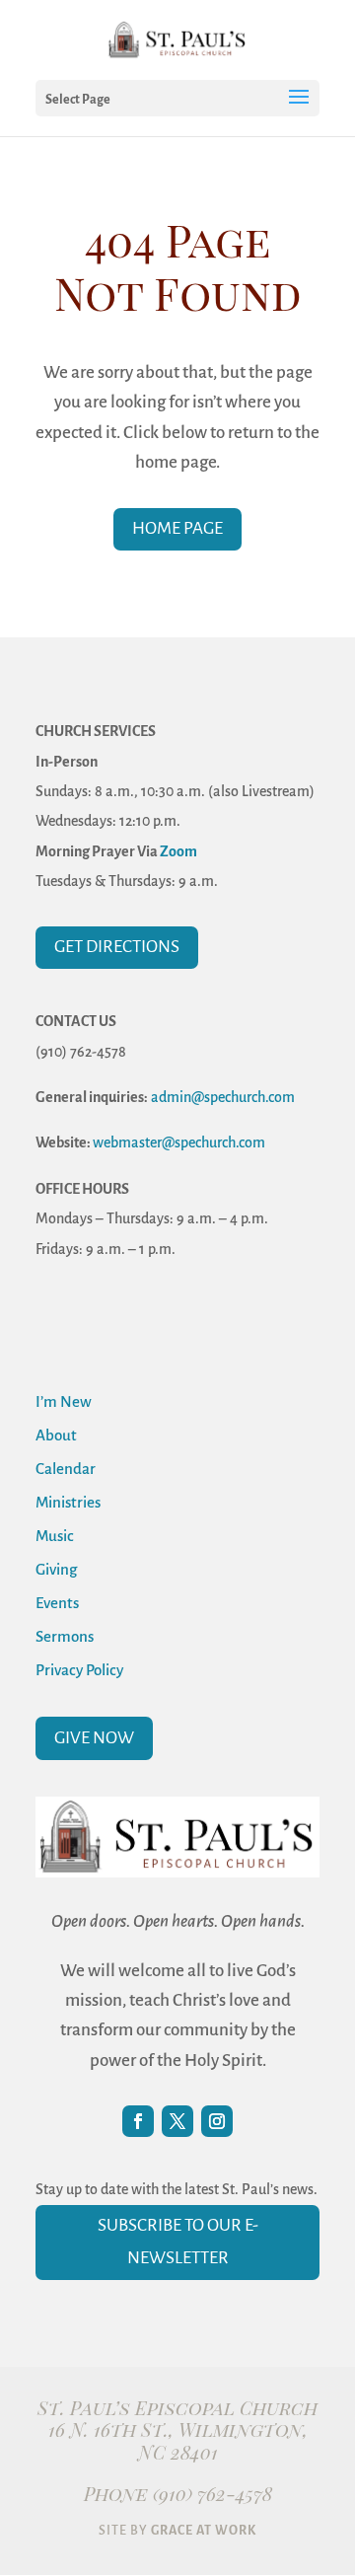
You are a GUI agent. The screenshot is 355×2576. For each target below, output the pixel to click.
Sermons (65, 1636)
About (56, 1435)
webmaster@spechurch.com (179, 1142)
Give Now (94, 1738)
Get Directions (117, 947)
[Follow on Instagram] (217, 2121)
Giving (56, 1569)
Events (57, 1603)
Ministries (68, 1502)
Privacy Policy (79, 1670)
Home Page (177, 528)
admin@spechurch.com (223, 1097)
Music (55, 1536)
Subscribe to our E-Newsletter (178, 2241)
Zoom (178, 851)
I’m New (64, 1401)
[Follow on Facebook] (138, 2121)
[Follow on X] (177, 2121)
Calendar (66, 1469)
